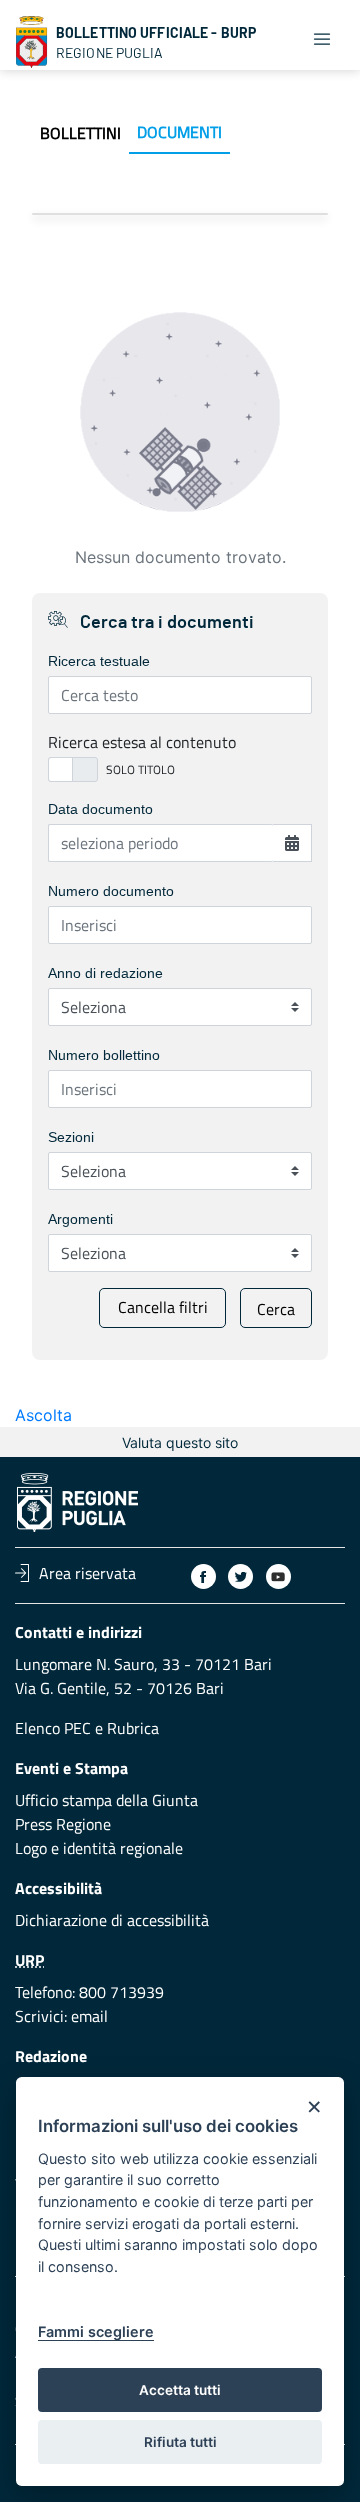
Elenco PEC (53, 1728)
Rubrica (133, 1728)
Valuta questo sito (180, 1442)
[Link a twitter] (240, 1576)
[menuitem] (80, 133)
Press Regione (63, 1824)
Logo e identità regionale (99, 1848)
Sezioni (71, 1137)
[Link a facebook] (203, 1576)
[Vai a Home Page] (32, 42)
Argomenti (80, 1219)
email (89, 2016)
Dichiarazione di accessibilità (112, 1920)
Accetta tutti (180, 2390)
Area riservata (87, 1573)
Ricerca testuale (99, 661)
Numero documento (111, 891)
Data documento (100, 809)
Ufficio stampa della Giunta (106, 1800)
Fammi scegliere (96, 2331)
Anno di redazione (105, 973)
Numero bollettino (104, 1055)
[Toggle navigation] (322, 38)
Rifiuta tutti (180, 2442)
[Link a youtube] (278, 1576)
